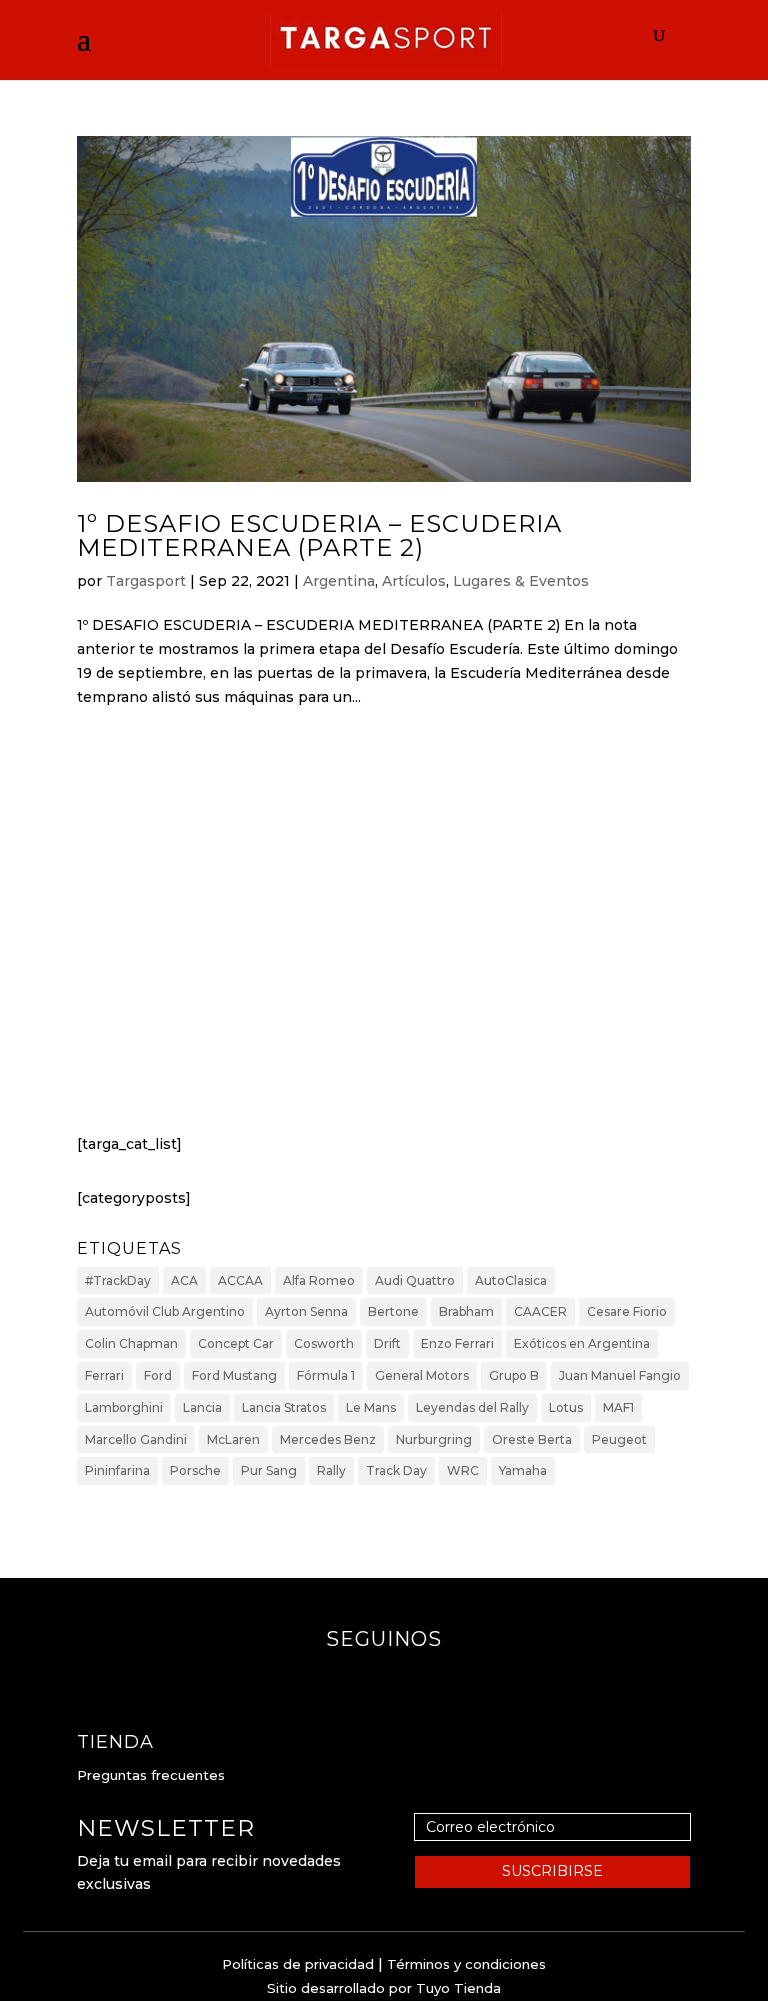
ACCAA (240, 1280)
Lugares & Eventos (521, 581)
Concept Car (236, 1343)
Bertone (393, 1311)
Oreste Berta (532, 1439)
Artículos (414, 581)
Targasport (146, 581)
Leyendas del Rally (472, 1407)
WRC (463, 1470)
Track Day (396, 1470)
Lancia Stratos (284, 1407)
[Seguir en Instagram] (404, 1679)
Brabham (466, 1311)
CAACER (540, 1311)
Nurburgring (434, 1439)
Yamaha (523, 1470)
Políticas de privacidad (298, 1964)
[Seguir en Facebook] (364, 1679)
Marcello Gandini (136, 1439)
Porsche (195, 1470)
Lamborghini (124, 1407)
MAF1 (618, 1407)
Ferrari (104, 1375)
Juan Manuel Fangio (620, 1375)
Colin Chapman (131, 1343)
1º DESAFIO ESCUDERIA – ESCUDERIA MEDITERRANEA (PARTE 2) (319, 535)
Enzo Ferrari (457, 1343)
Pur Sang (269, 1470)
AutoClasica (511, 1280)
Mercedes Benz (328, 1439)
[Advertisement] (384, 939)
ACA (184, 1280)
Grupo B (514, 1375)
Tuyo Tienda (458, 1988)
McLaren (233, 1439)
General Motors (422, 1375)
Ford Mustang (234, 1375)
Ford (158, 1375)
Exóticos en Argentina (582, 1343)
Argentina (339, 581)
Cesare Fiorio (627, 1311)
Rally (331, 1470)
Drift (387, 1343)
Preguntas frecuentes (151, 1775)
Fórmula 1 (326, 1375)
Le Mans (371, 1407)
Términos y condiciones (466, 1964)
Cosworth (324, 1343)
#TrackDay (118, 1280)
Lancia (202, 1407)
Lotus (566, 1407)
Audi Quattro (415, 1280)
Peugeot (619, 1439)
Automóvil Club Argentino (165, 1311)
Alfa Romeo (319, 1280)
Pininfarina (117, 1470)
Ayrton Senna (306, 1311)
